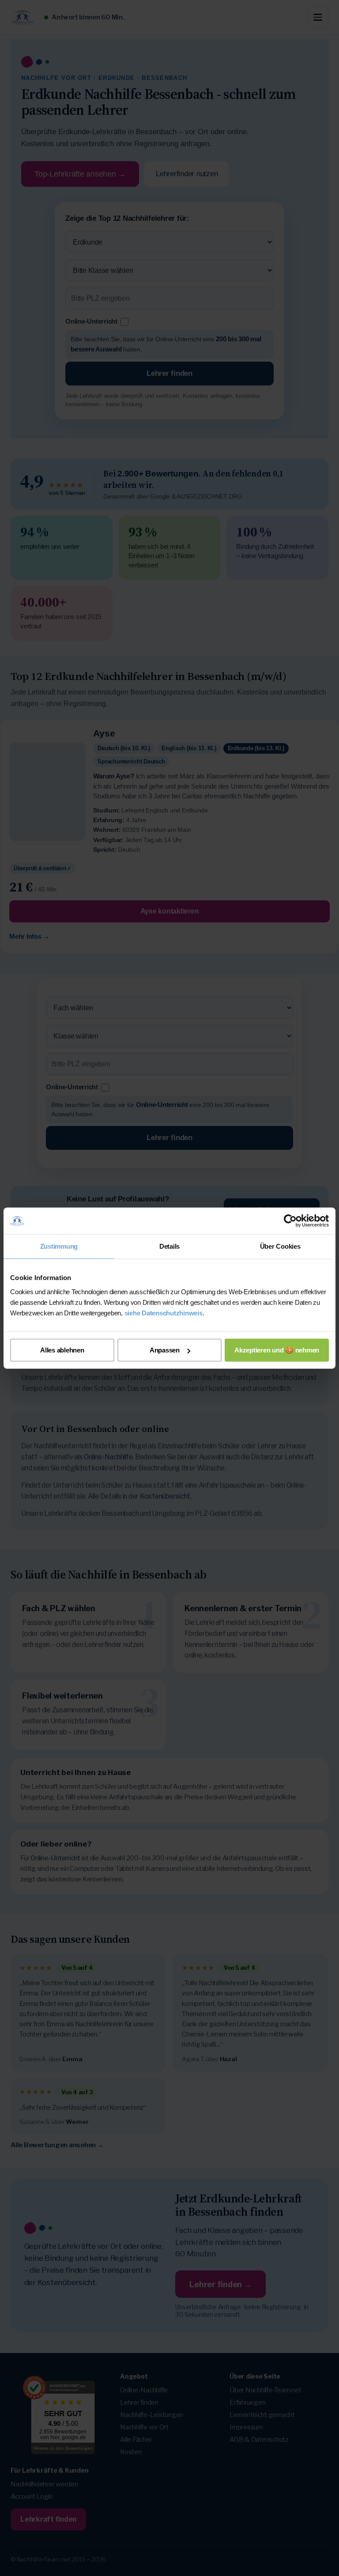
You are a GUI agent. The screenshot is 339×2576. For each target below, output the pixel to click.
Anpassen (165, 1350)
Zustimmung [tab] (59, 1246)
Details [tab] (169, 1246)
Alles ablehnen (62, 1350)
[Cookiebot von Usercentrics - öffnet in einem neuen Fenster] (290, 1221)
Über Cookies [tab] (280, 1246)
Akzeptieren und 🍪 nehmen (277, 1350)
